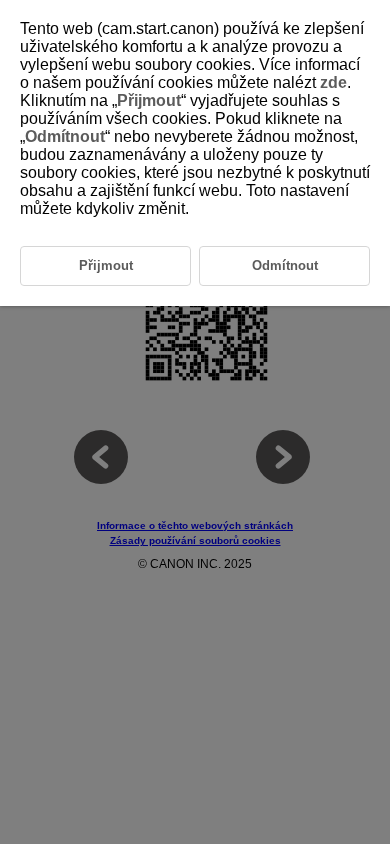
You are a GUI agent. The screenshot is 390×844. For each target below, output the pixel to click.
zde (333, 82)
